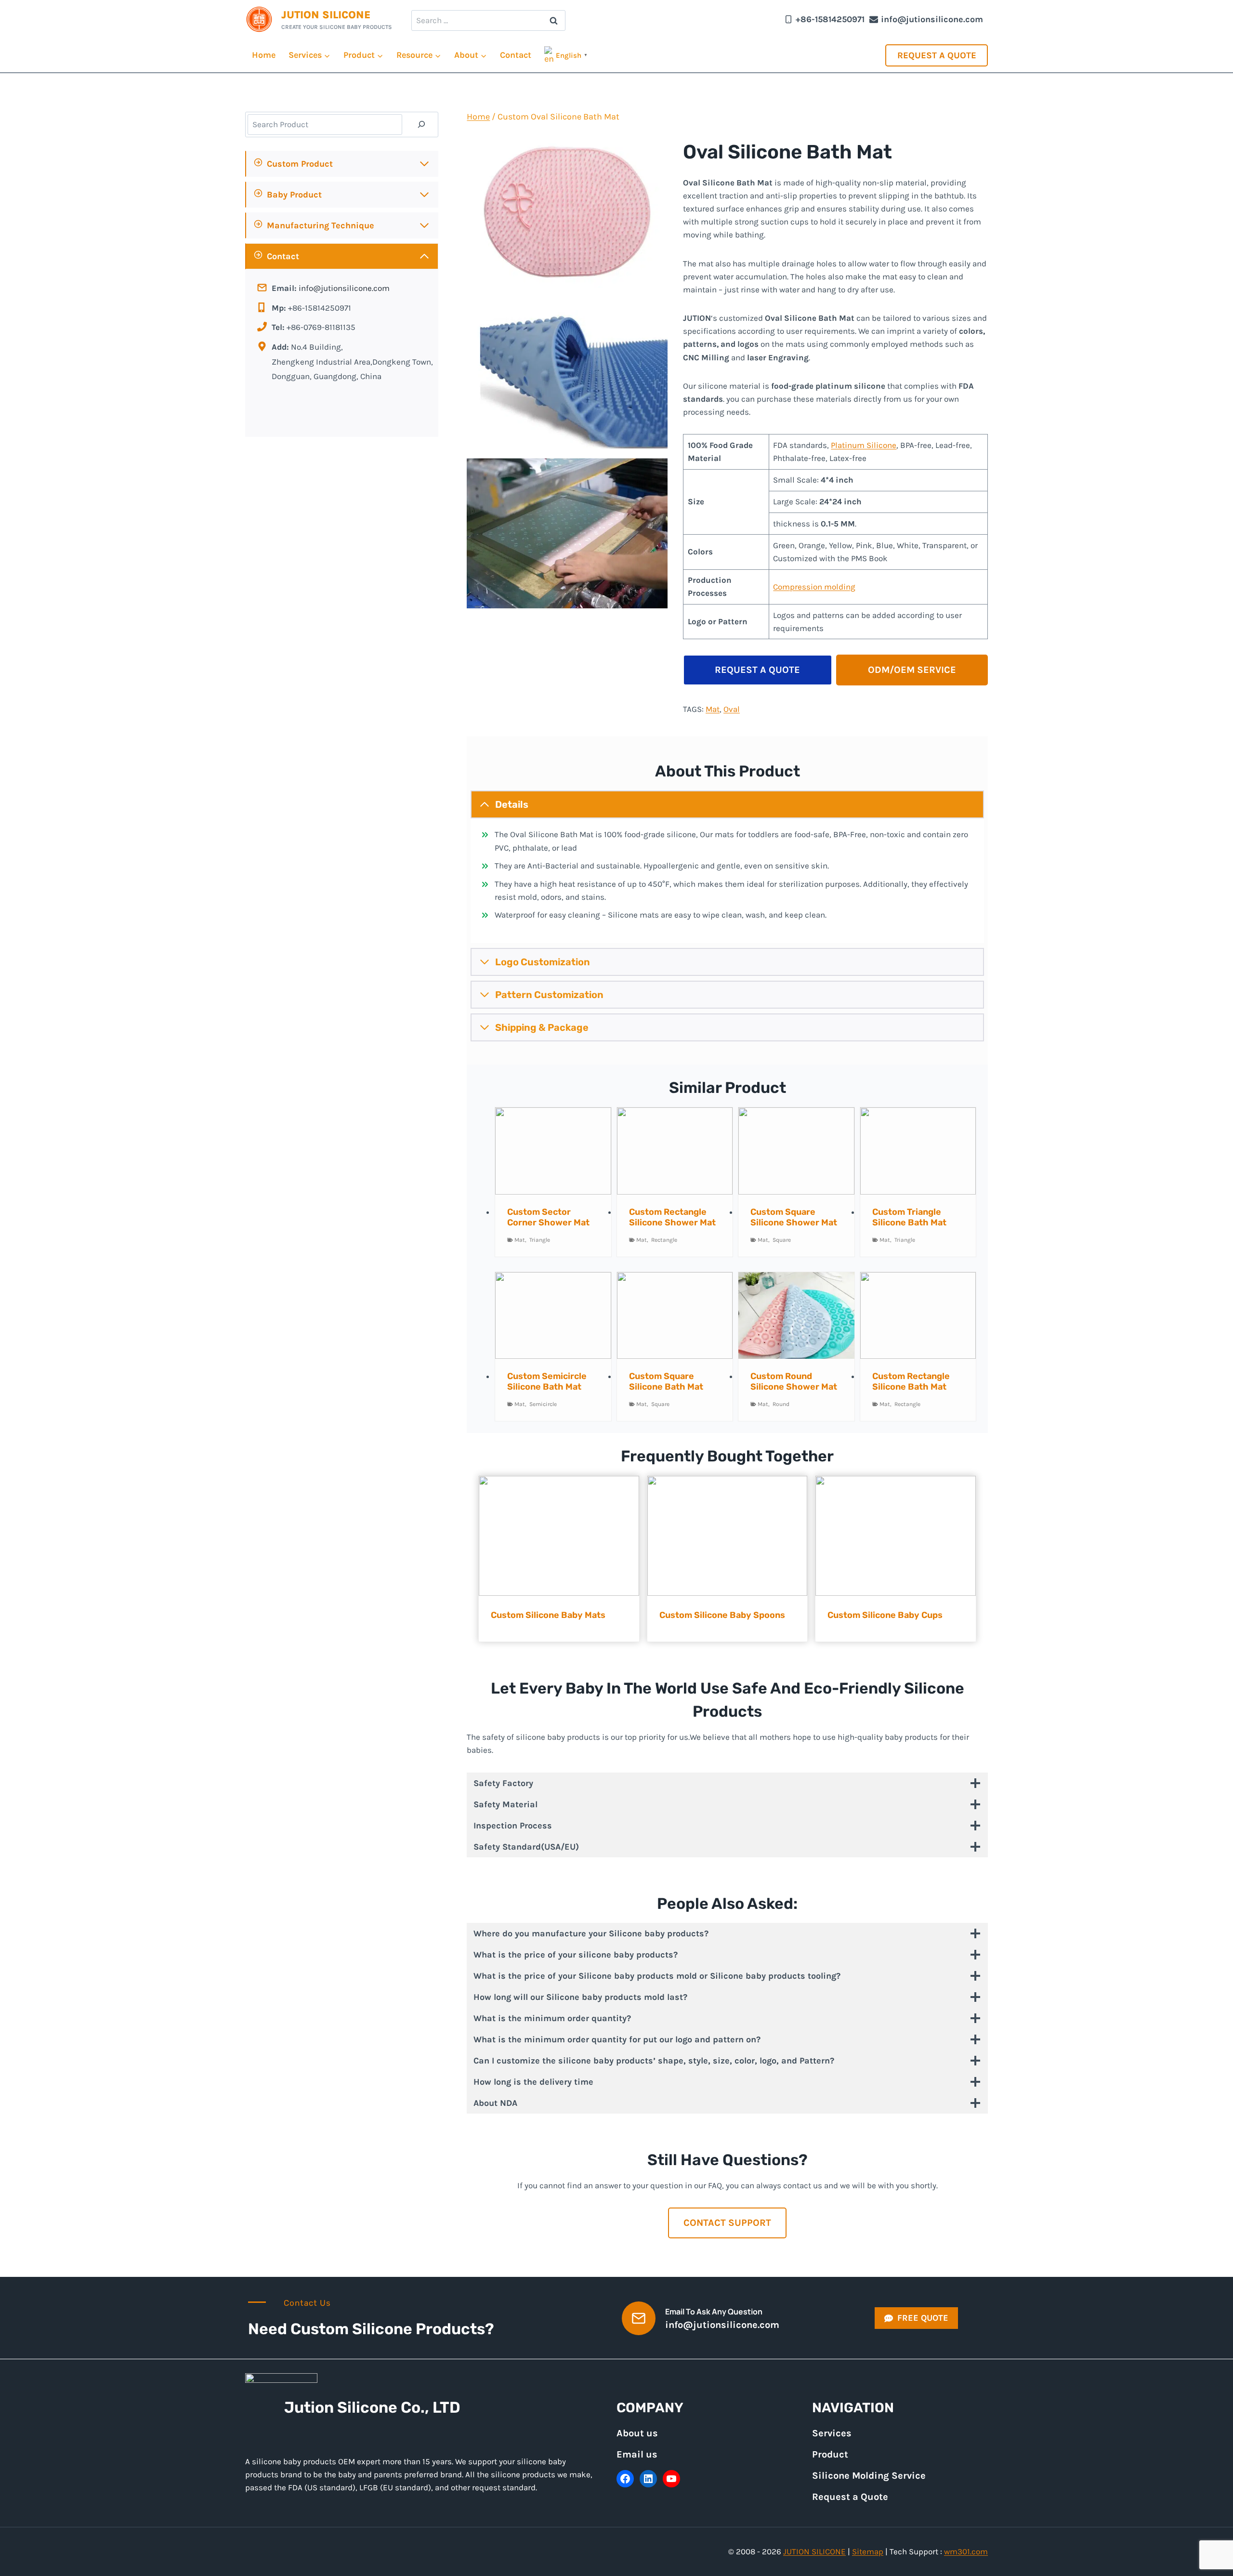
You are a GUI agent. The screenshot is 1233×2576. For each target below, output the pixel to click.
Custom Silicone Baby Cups (885, 1615)
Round (781, 1404)
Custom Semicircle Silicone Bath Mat (547, 1381)
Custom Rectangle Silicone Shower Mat (672, 1217)
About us (637, 2433)
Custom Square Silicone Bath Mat (666, 1381)
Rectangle (664, 1240)
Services (832, 2433)
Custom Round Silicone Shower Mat (794, 1381)
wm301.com (966, 2551)
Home (264, 55)
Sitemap (868, 2551)
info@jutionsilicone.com (344, 288)
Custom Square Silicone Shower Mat (794, 1217)
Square (782, 1240)
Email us (637, 2454)
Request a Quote (937, 55)
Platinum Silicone (864, 445)
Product (830, 2454)
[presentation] (553, 1151)
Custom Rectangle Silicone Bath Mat (911, 1381)
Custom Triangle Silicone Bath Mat (909, 1217)
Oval (732, 709)
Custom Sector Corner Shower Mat (548, 1217)
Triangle (540, 1240)
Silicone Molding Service (869, 2476)
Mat (713, 709)
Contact (516, 55)
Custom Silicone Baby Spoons (722, 1615)
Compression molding (814, 587)
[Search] (421, 125)
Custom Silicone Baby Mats (548, 1615)
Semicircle (543, 1404)
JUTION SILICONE (814, 2551)
